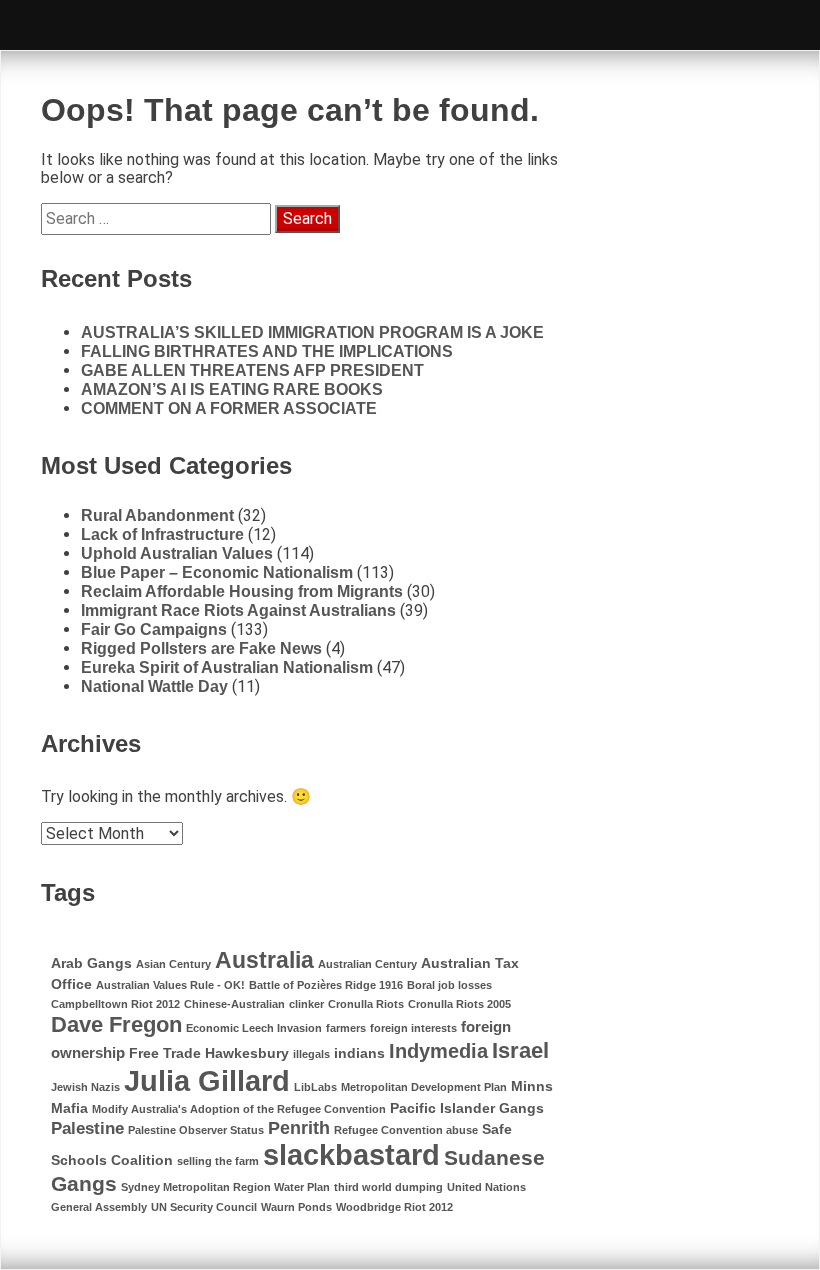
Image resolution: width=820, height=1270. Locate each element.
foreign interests (413, 1028)
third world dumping (388, 1187)
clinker (306, 1004)
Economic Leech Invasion (254, 1028)
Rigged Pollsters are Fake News (201, 648)
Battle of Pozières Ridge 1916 (326, 985)
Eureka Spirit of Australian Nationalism (227, 667)
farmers (346, 1028)
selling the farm (218, 1161)
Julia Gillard (207, 1080)
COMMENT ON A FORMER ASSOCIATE (229, 408)
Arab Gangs (91, 963)
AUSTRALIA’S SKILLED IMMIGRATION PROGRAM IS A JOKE (312, 332)
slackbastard (351, 1155)
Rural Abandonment (157, 515)
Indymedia (438, 1051)
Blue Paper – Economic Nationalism (217, 572)
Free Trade (165, 1053)
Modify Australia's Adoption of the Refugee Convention (239, 1109)
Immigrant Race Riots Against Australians (238, 610)
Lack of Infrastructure (162, 534)
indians (359, 1053)
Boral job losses (449, 985)
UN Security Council (204, 1207)
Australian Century (367, 964)
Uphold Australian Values (177, 553)
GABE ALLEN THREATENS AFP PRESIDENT (252, 370)
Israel (520, 1050)
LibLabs (315, 1087)
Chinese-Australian (234, 1004)
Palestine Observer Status (196, 1130)
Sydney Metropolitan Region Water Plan (225, 1187)
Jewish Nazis (85, 1087)
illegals (311, 1054)
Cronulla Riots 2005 (459, 1004)
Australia (264, 960)
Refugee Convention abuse (406, 1130)
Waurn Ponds (296, 1207)
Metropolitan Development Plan (424, 1087)
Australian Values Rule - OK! (170, 985)
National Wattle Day (154, 686)
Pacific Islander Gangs (467, 1108)
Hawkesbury (247, 1053)
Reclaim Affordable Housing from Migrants (242, 591)
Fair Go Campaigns (154, 629)
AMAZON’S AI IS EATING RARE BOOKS (232, 389)
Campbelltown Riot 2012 (115, 1004)
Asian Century (173, 964)
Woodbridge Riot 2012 (394, 1207)
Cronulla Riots (366, 1004)
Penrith (299, 1127)
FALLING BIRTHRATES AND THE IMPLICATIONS (267, 351)
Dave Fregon (116, 1024)
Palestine (87, 1128)
